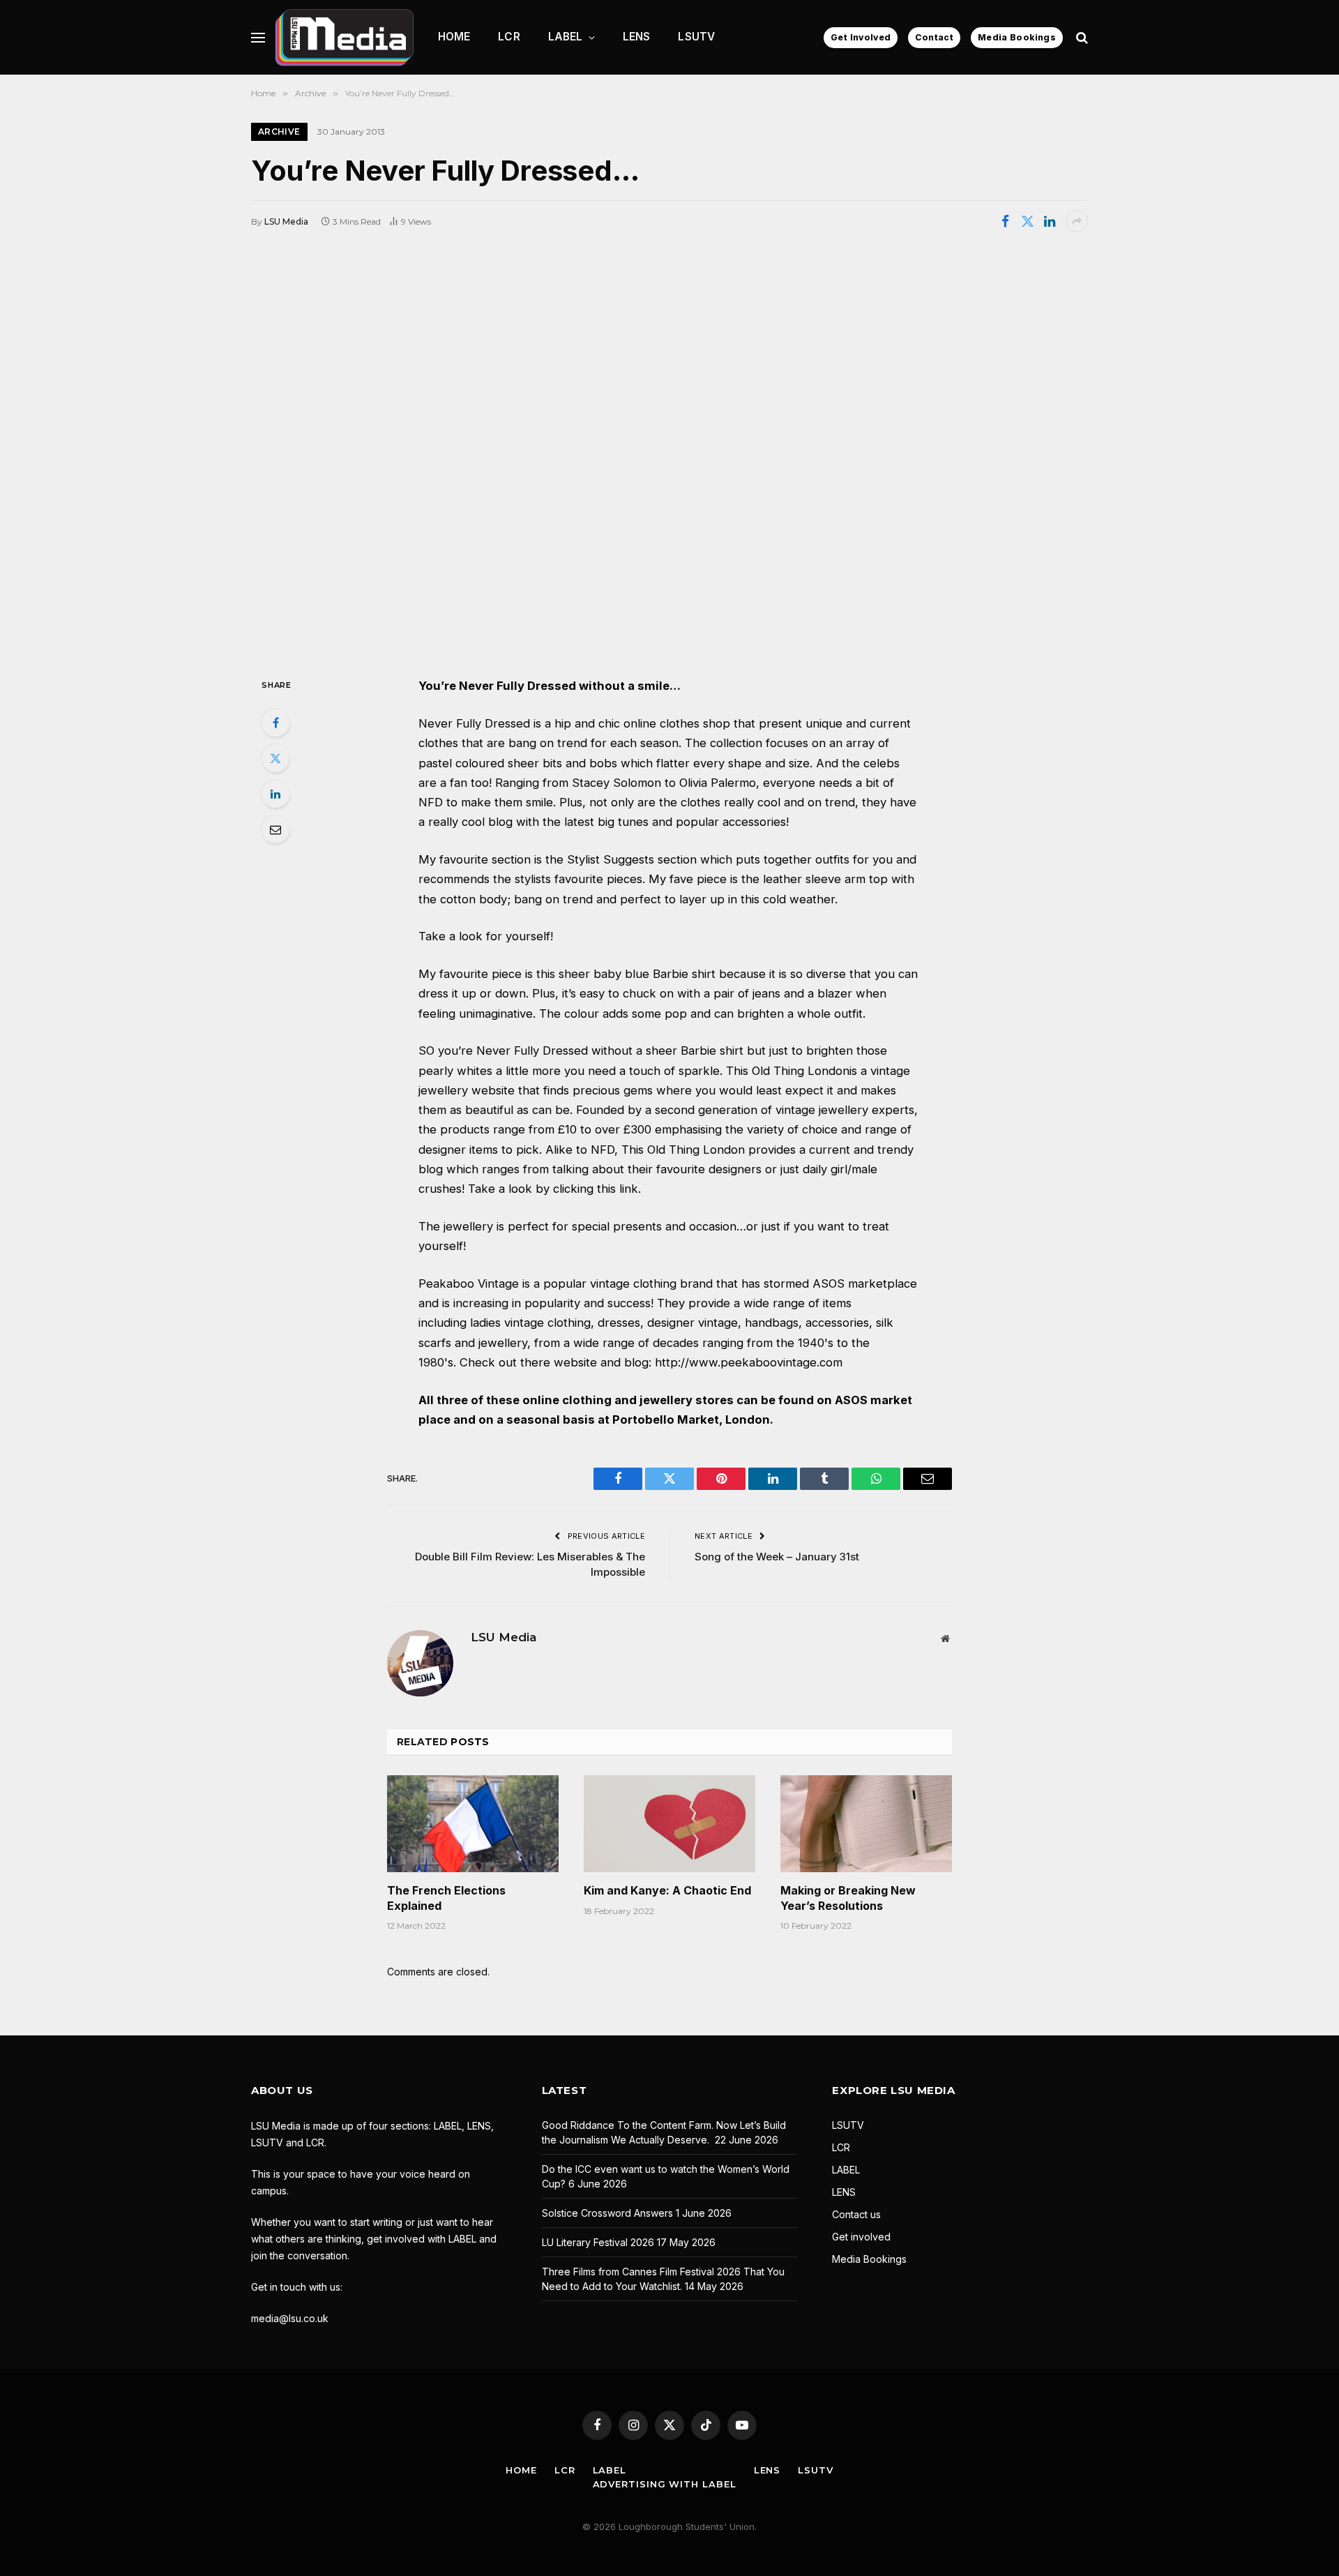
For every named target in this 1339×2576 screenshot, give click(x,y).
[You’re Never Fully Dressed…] (669, 453)
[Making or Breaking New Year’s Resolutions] (866, 1823)
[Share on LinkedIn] (1050, 221)
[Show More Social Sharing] (1077, 221)
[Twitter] (275, 758)
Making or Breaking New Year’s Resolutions (848, 1898)
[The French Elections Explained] (473, 1823)
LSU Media (286, 221)
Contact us (856, 2214)
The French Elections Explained (446, 1898)
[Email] (275, 829)
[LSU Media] (345, 37)
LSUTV (696, 37)
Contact (934, 37)
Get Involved (861, 37)
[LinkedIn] (275, 794)
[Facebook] (275, 723)
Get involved (861, 2237)
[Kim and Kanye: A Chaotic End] (669, 1823)
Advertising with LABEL (665, 2484)
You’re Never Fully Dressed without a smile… (550, 686)
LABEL (566, 37)
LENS (637, 37)
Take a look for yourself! (486, 936)
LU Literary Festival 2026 (598, 2242)
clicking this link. (597, 1189)
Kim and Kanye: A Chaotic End (667, 1890)
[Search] (1081, 37)
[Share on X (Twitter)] (1027, 221)
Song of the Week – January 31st (777, 1557)
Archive (279, 131)
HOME (454, 37)
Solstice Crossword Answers (607, 2213)
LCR (509, 37)
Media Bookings (1017, 37)
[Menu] (258, 37)
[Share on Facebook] (1005, 221)
